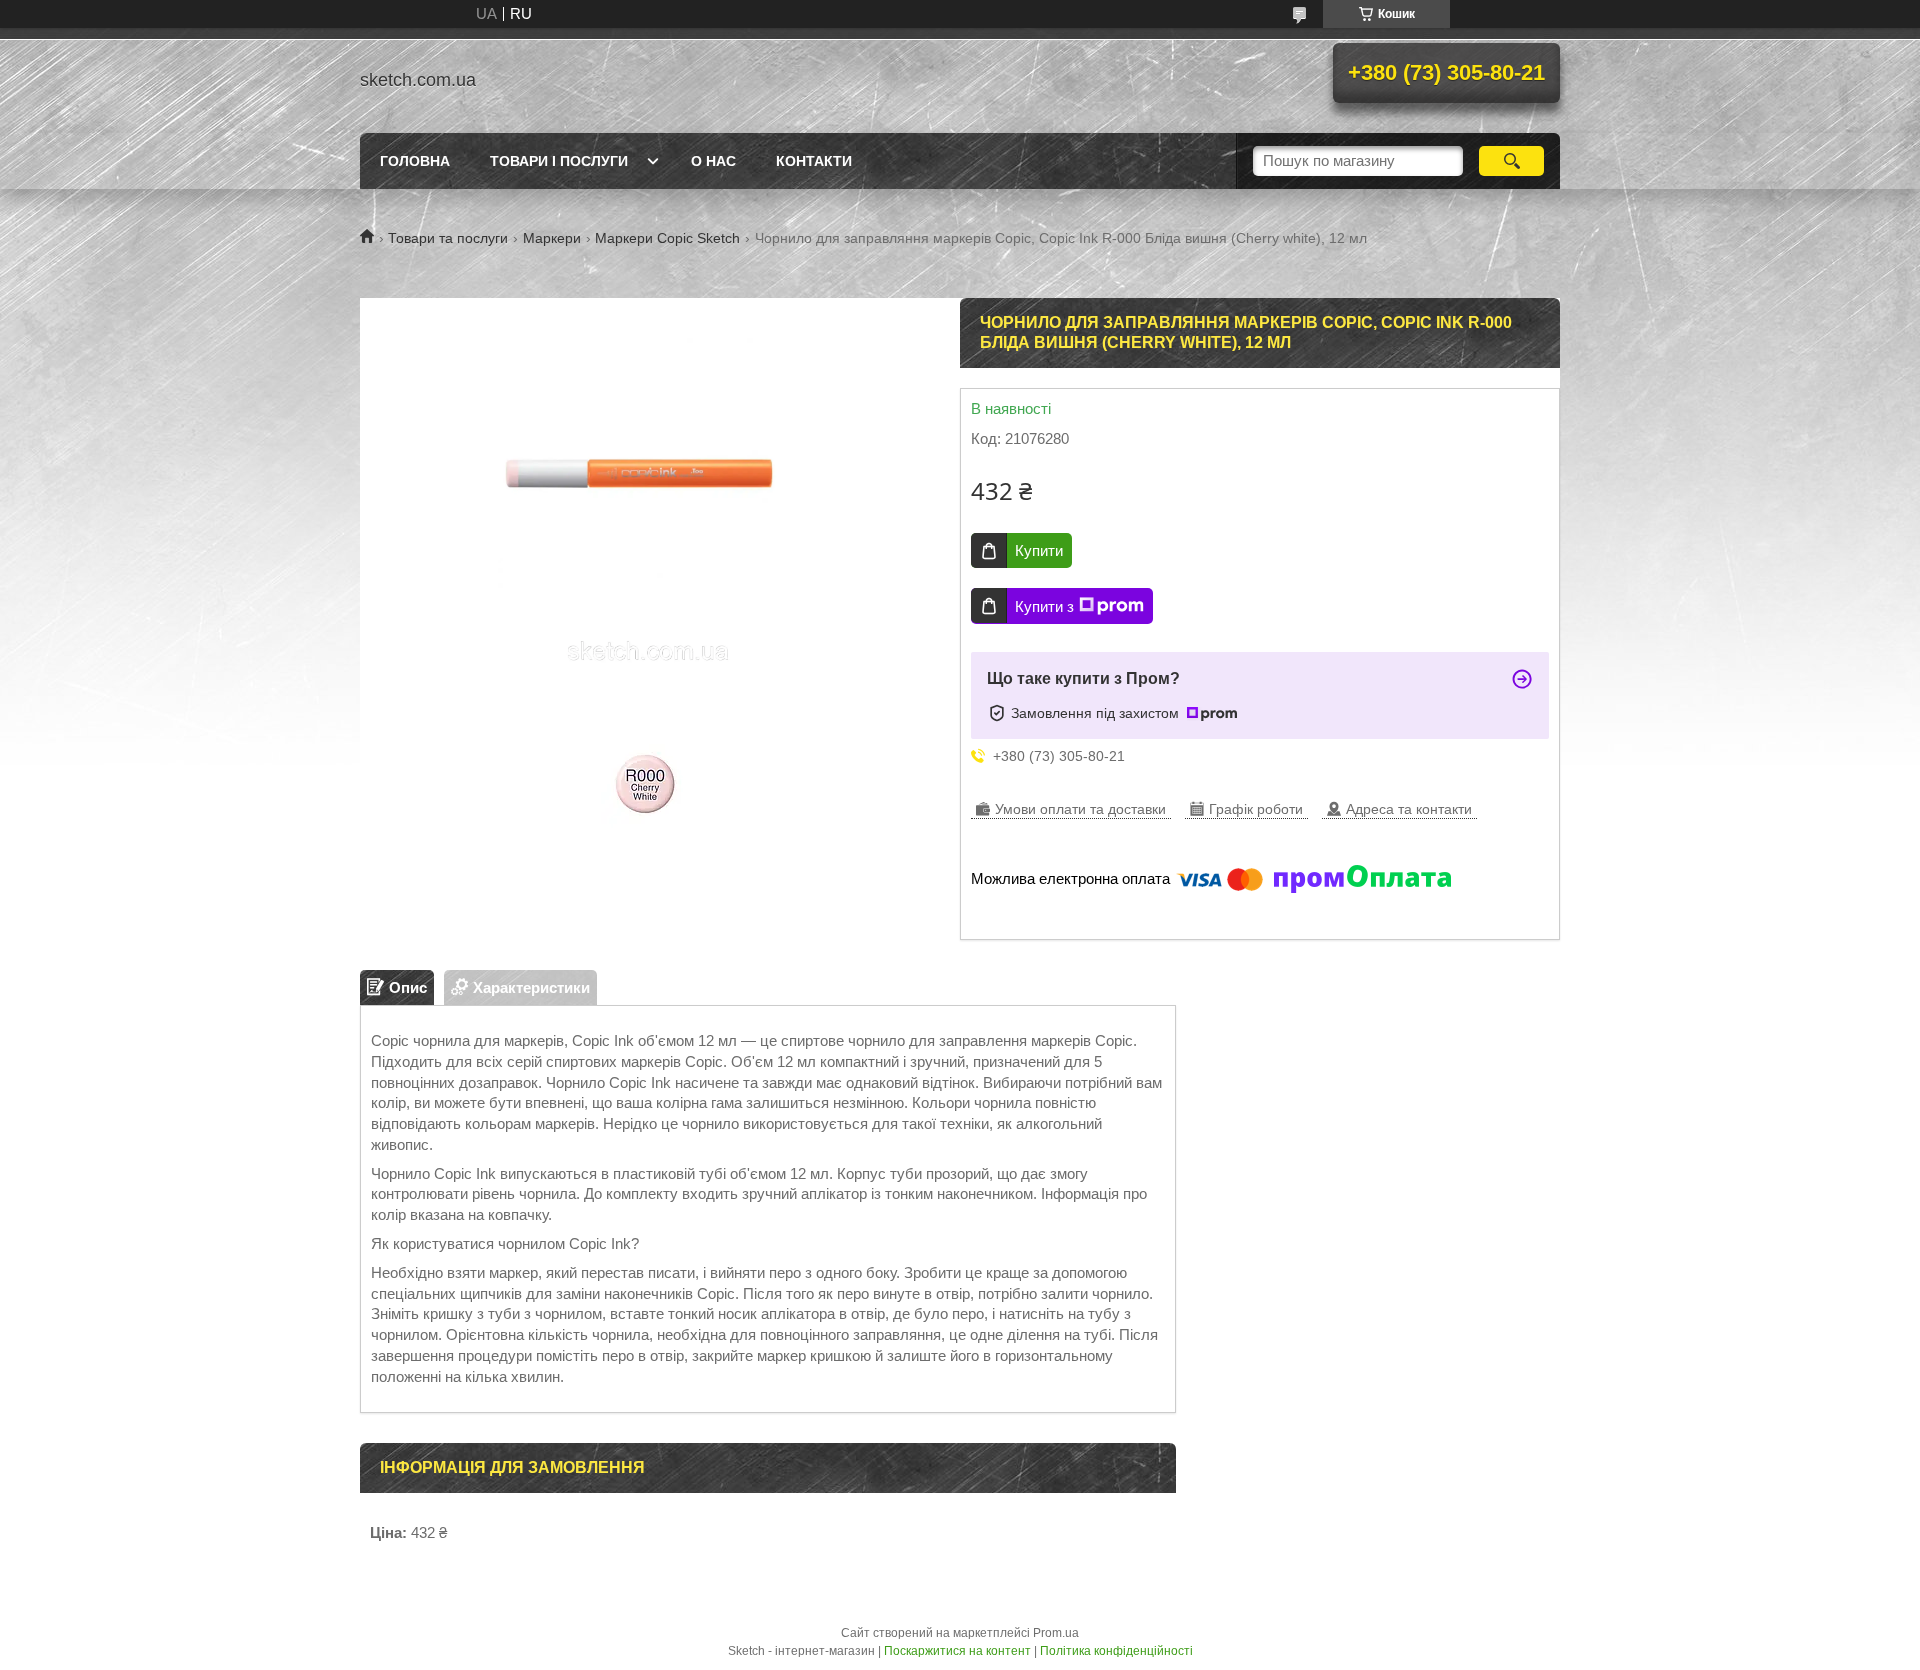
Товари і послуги (559, 161)
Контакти (814, 161)
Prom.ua (1056, 1633)
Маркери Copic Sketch (667, 238)
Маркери (552, 238)
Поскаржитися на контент (957, 1651)
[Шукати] (1511, 161)
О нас (713, 161)
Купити (1039, 550)
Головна (415, 161)
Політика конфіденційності (1116, 1651)
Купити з (1044, 606)
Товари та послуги (448, 238)
